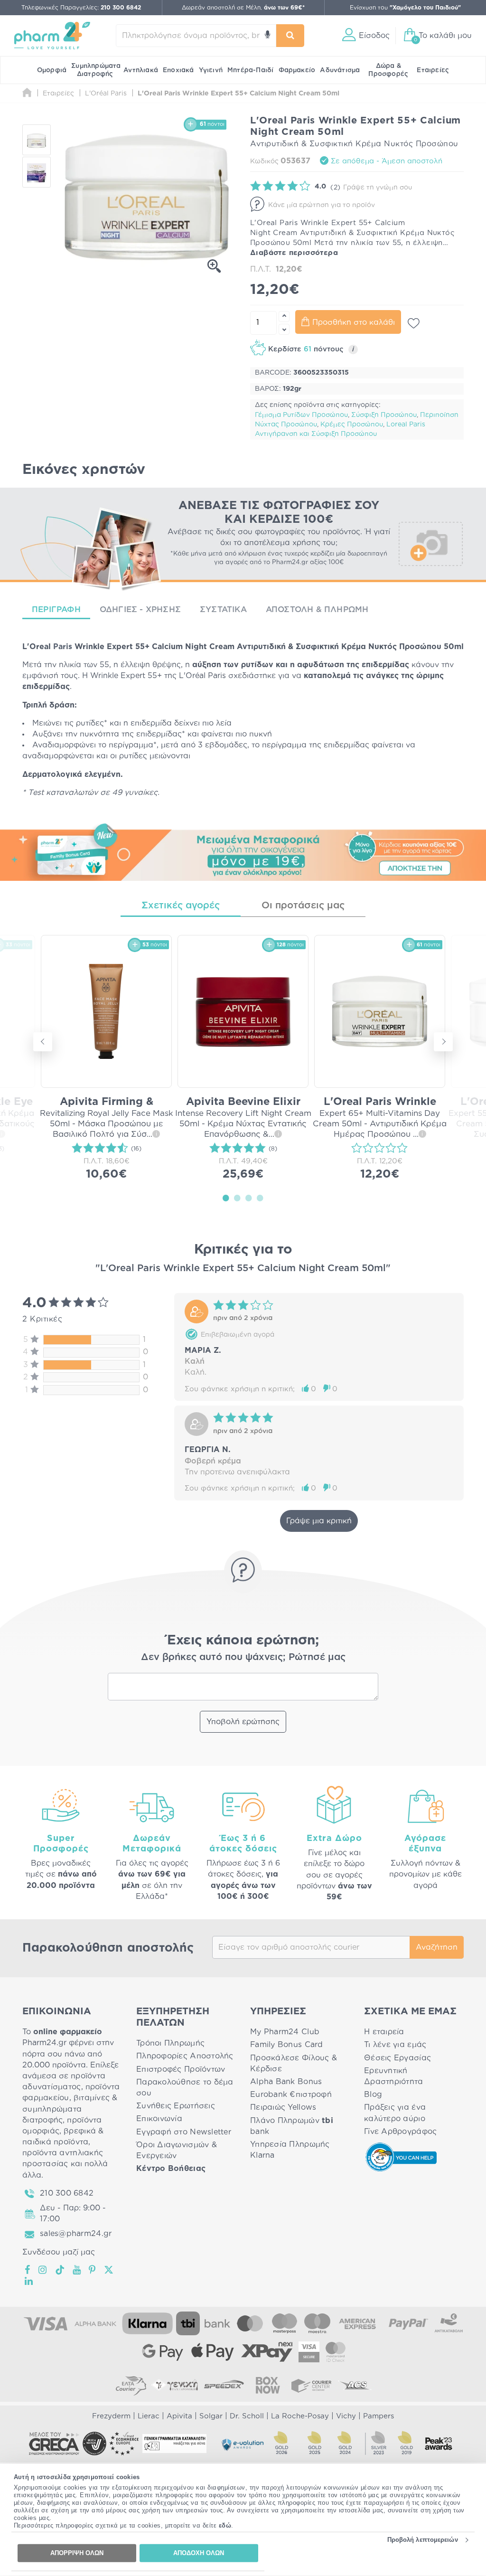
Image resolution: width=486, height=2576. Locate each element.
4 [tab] (260, 1198)
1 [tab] (226, 1198)
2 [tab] (237, 1198)
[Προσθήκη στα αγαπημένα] (414, 323)
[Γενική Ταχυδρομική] (175, 2385)
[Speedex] (224, 2385)
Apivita (179, 2416)
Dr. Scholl (247, 2416)
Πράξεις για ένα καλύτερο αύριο (395, 2113)
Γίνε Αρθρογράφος (400, 2132)
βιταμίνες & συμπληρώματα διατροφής (70, 2109)
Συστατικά (223, 609)
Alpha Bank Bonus (286, 2082)
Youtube (77, 2270)
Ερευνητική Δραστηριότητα (394, 2076)
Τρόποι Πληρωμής (170, 2043)
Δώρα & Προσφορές (388, 70)
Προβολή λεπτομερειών (423, 2540)
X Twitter (109, 2270)
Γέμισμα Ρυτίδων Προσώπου (301, 415)
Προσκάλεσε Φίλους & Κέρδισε (294, 2063)
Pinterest (93, 2270)
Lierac (149, 2416)
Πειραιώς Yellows (283, 2107)
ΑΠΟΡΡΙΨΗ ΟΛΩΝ (77, 2553)
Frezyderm (111, 2416)
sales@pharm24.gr (76, 2234)
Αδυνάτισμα (340, 70)
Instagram (43, 2270)
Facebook (28, 2270)
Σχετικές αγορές (181, 906)
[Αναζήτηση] (290, 36)
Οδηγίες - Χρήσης (140, 609)
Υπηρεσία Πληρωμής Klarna (290, 2150)
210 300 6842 (67, 2193)
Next (443, 1042)
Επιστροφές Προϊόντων (181, 2069)
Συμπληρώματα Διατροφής (96, 70)
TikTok (60, 2270)
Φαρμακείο (297, 70)
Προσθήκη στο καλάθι (354, 322)
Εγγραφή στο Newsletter (184, 2132)
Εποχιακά (178, 70)
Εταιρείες (433, 70)
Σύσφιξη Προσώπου (384, 415)
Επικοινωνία (159, 2119)
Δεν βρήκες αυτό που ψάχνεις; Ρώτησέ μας (243, 1657)
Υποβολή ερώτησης (243, 1722)
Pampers (379, 2416)
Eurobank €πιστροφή (291, 2095)
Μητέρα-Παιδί (250, 70)
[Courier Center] (311, 2385)
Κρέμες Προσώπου (352, 425)
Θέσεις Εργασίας (397, 2058)
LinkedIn (29, 2281)
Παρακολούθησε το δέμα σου (185, 2088)
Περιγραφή (56, 609)
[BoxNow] (268, 2385)
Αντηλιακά (141, 70)
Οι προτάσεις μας (303, 906)
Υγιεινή (211, 70)
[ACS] (355, 2385)
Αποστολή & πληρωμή (317, 609)
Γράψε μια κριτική (319, 1521)
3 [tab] (249, 1198)
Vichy (346, 2416)
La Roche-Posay (300, 2416)
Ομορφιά (52, 70)
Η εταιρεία (384, 2032)
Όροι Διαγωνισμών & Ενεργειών (177, 2150)
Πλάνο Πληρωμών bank (292, 2126)
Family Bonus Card (287, 2045)
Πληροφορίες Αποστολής (185, 2056)
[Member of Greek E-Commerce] (54, 2444)
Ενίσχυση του (405, 8)
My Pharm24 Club (285, 2032)
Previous (43, 1042)
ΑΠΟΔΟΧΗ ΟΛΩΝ (199, 2553)
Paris (63, 647)
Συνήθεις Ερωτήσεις (176, 2106)
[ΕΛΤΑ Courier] (131, 2385)
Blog (373, 2095)
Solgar (211, 2416)
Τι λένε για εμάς (395, 2045)
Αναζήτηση (437, 1947)
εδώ (225, 2525)
